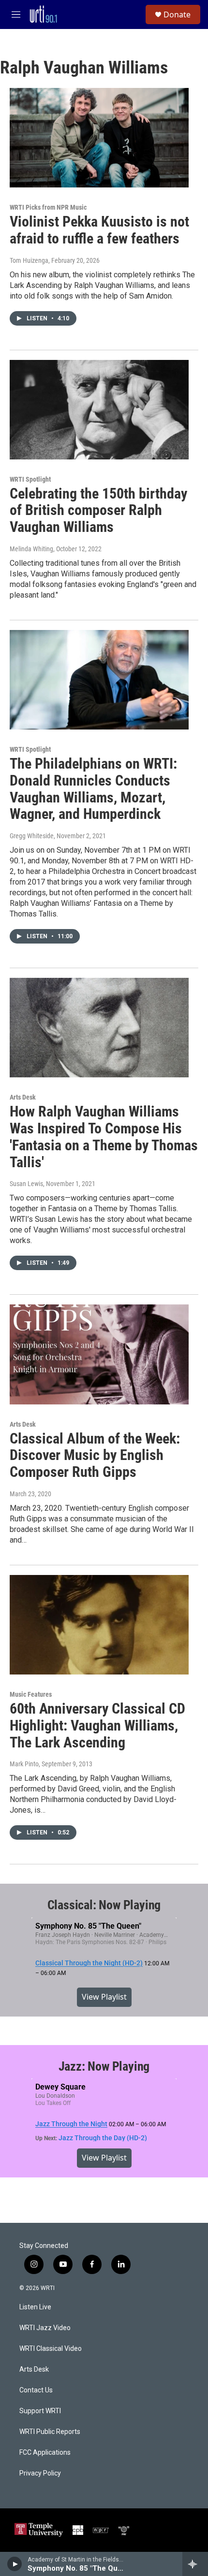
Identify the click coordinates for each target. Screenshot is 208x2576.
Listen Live (35, 2307)
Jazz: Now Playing (104, 2066)
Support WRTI (40, 2411)
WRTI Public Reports (50, 2432)
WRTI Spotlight (30, 479)
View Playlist (104, 1997)
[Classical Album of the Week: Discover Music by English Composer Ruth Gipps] (99, 1354)
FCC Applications (45, 2453)
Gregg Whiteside (32, 836)
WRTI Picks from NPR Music (48, 207)
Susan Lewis (26, 1184)
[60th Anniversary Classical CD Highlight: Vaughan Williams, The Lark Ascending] (99, 1625)
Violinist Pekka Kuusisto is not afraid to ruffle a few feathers (99, 230)
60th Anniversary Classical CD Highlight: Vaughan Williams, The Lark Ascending (97, 1725)
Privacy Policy (40, 2473)
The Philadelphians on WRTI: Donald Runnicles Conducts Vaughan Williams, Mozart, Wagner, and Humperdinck (93, 789)
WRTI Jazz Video (45, 2328)
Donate (177, 14)
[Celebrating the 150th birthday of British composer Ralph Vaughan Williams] (99, 410)
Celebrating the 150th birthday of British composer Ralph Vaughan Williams (98, 510)
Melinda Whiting (31, 549)
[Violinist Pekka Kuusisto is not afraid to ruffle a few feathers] (99, 138)
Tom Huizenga (29, 260)
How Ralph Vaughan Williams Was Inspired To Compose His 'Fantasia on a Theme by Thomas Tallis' (104, 1137)
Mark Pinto (24, 1764)
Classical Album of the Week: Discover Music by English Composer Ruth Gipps (95, 1455)
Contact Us (36, 2390)
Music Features (31, 1694)
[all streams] (195, 2564)
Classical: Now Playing (104, 1905)
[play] (15, 2564)
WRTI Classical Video (51, 2349)
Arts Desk (23, 1097)
